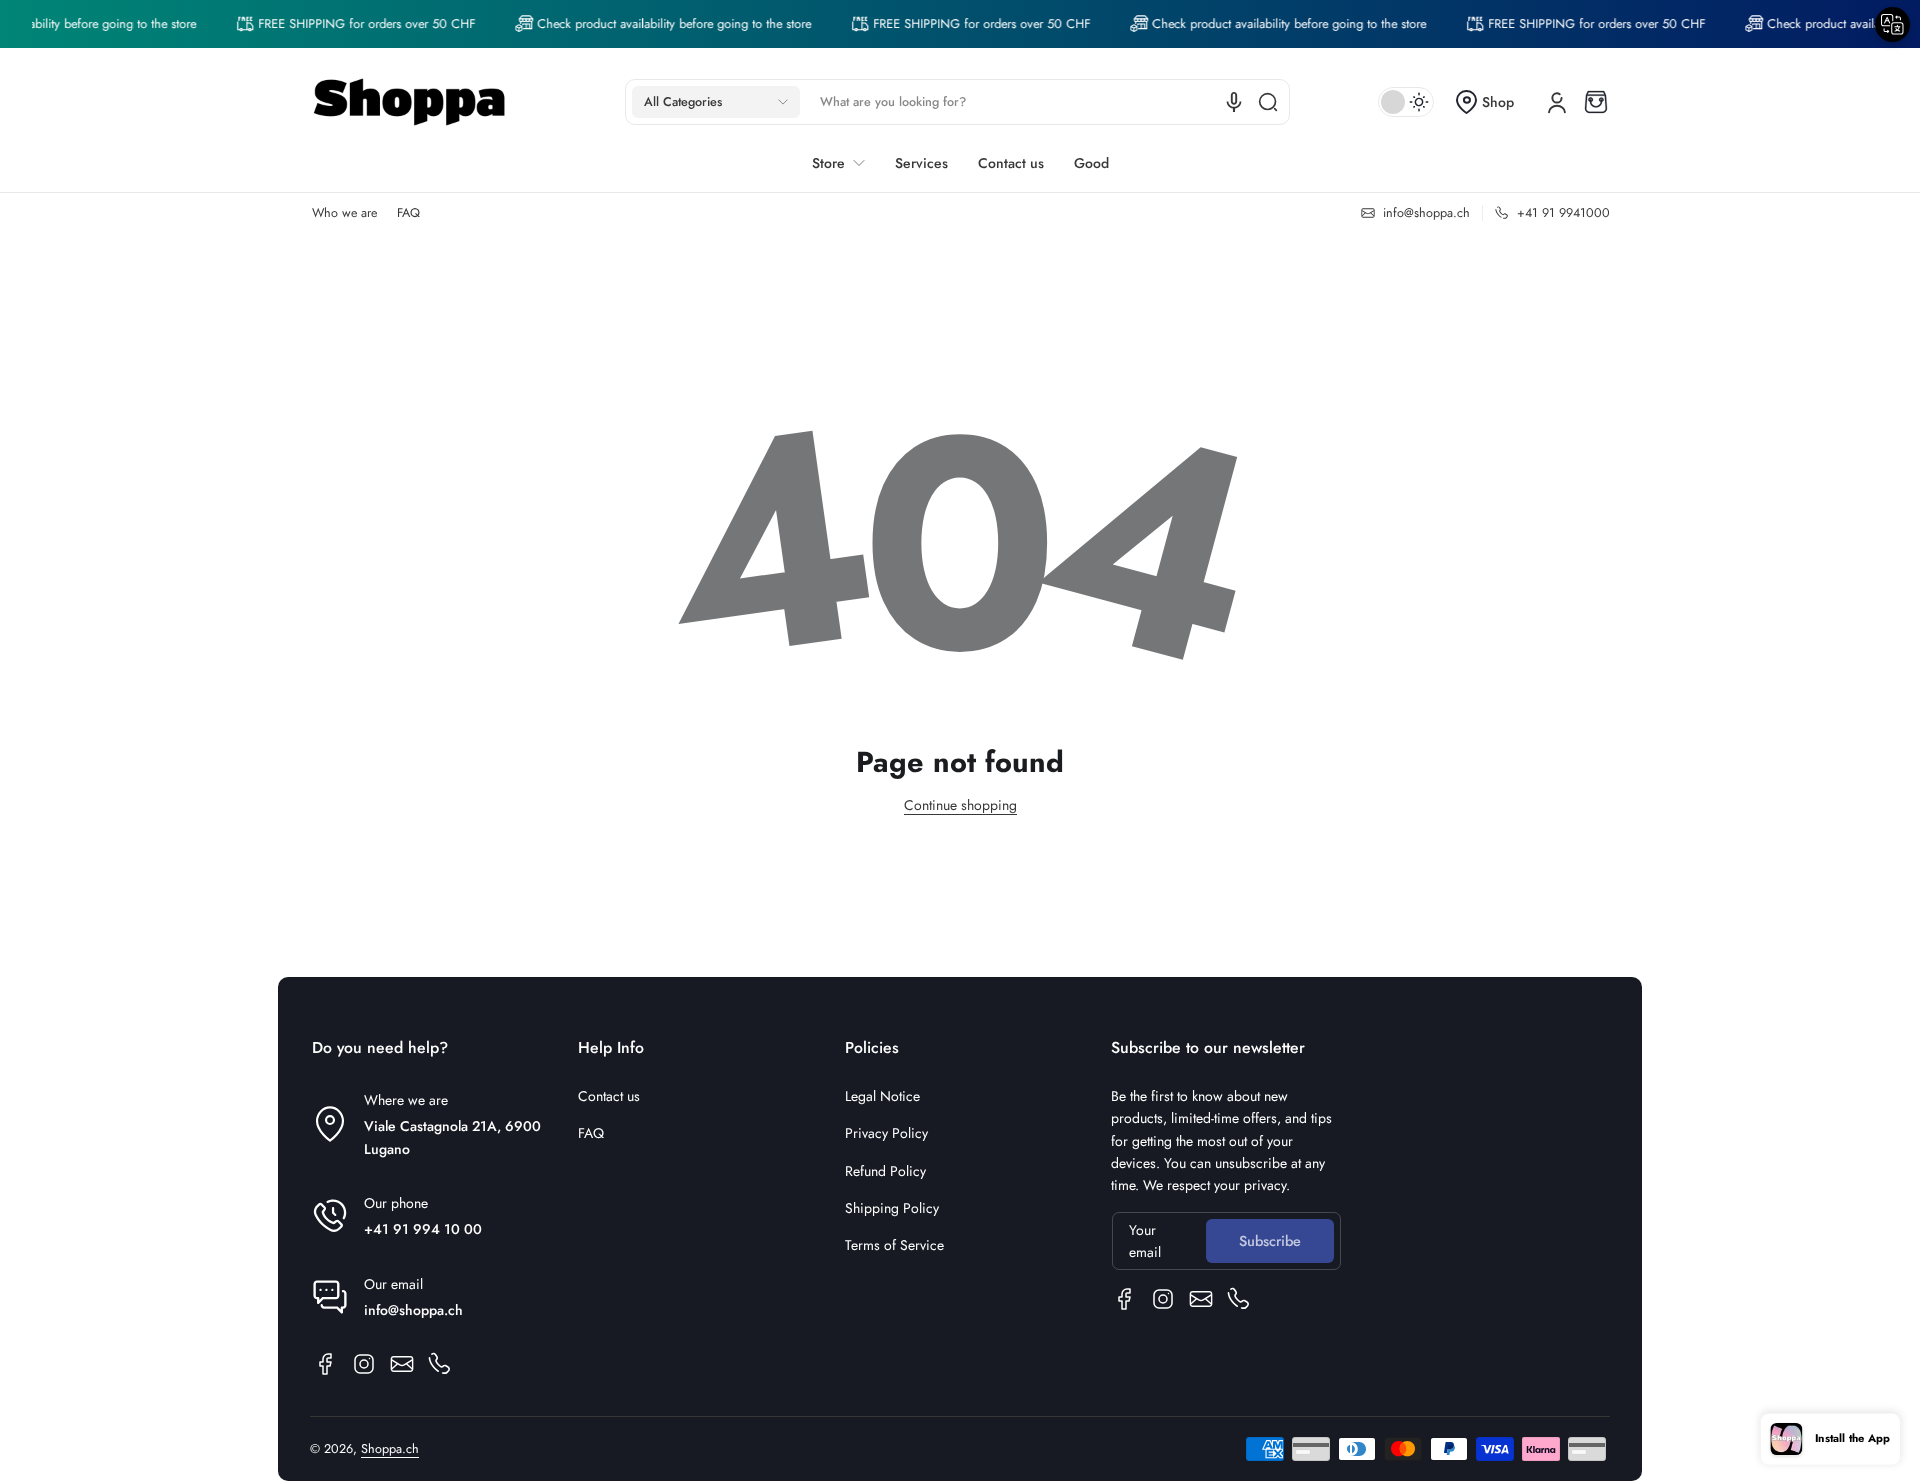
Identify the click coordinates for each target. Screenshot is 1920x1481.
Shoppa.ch (390, 1449)
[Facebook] (326, 1364)
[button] (716, 102)
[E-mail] (402, 1364)
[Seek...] (1268, 102)
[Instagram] (364, 1364)
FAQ (408, 213)
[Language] (1234, 102)
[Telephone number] (440, 1364)
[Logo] (410, 102)
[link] (349, 24)
